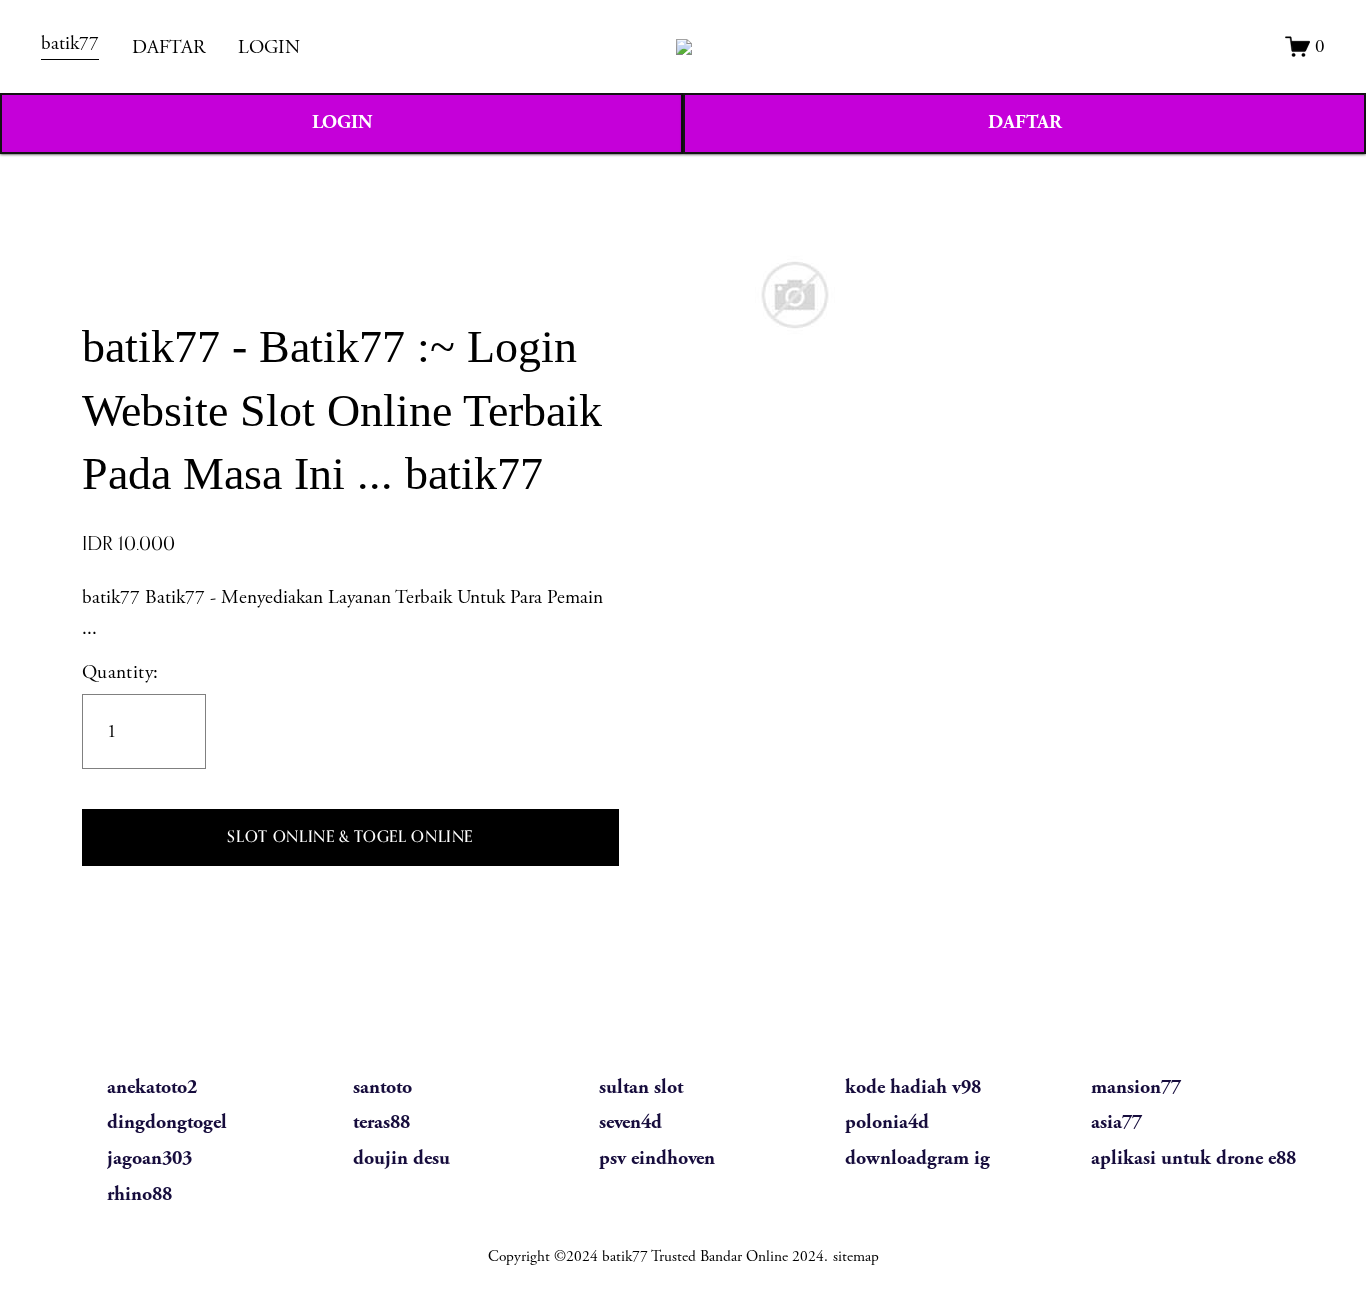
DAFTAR (168, 47)
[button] (350, 838)
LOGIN (269, 47)
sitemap (856, 1256)
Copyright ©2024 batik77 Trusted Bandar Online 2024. (658, 1256)
